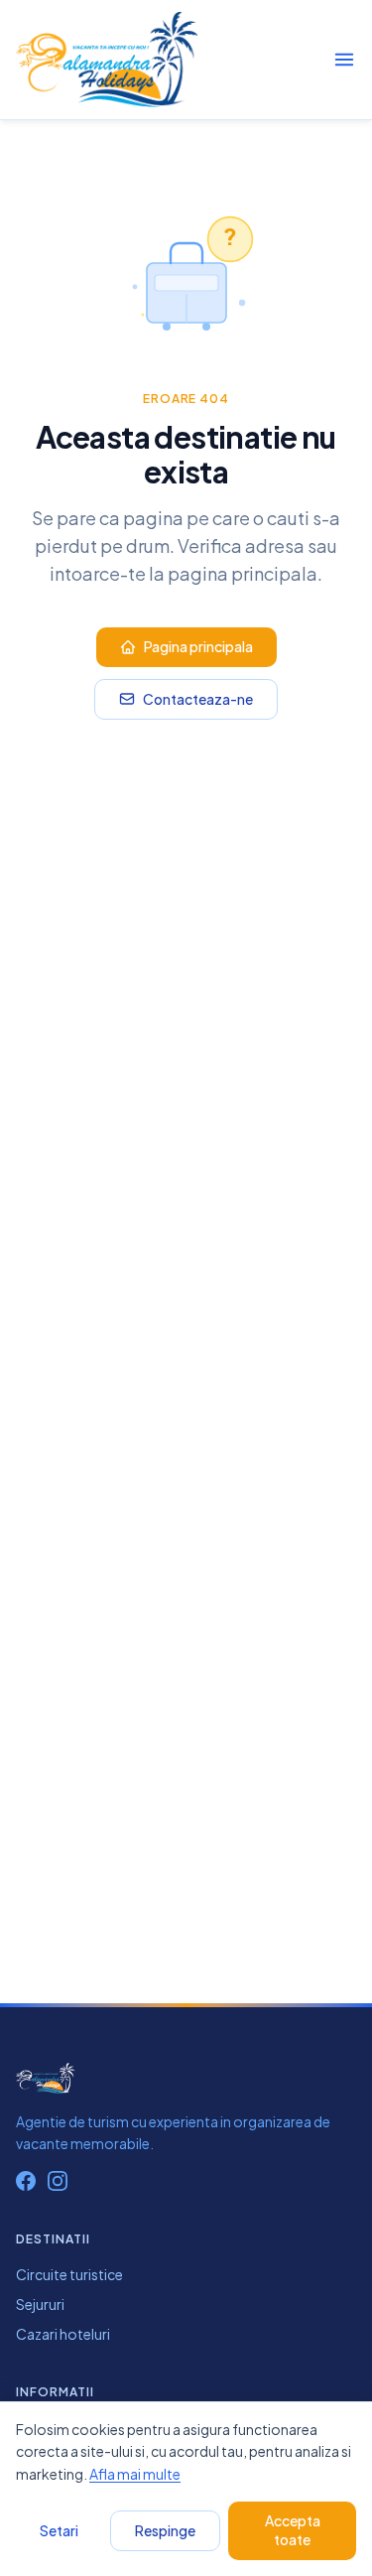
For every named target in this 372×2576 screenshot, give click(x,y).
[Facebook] (26, 2181)
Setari (59, 2530)
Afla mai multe (135, 2474)
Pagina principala (198, 646)
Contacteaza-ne (198, 699)
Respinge (165, 2530)
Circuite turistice (69, 2274)
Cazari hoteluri (63, 2334)
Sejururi (40, 2304)
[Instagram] (58, 2181)
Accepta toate (293, 2530)
